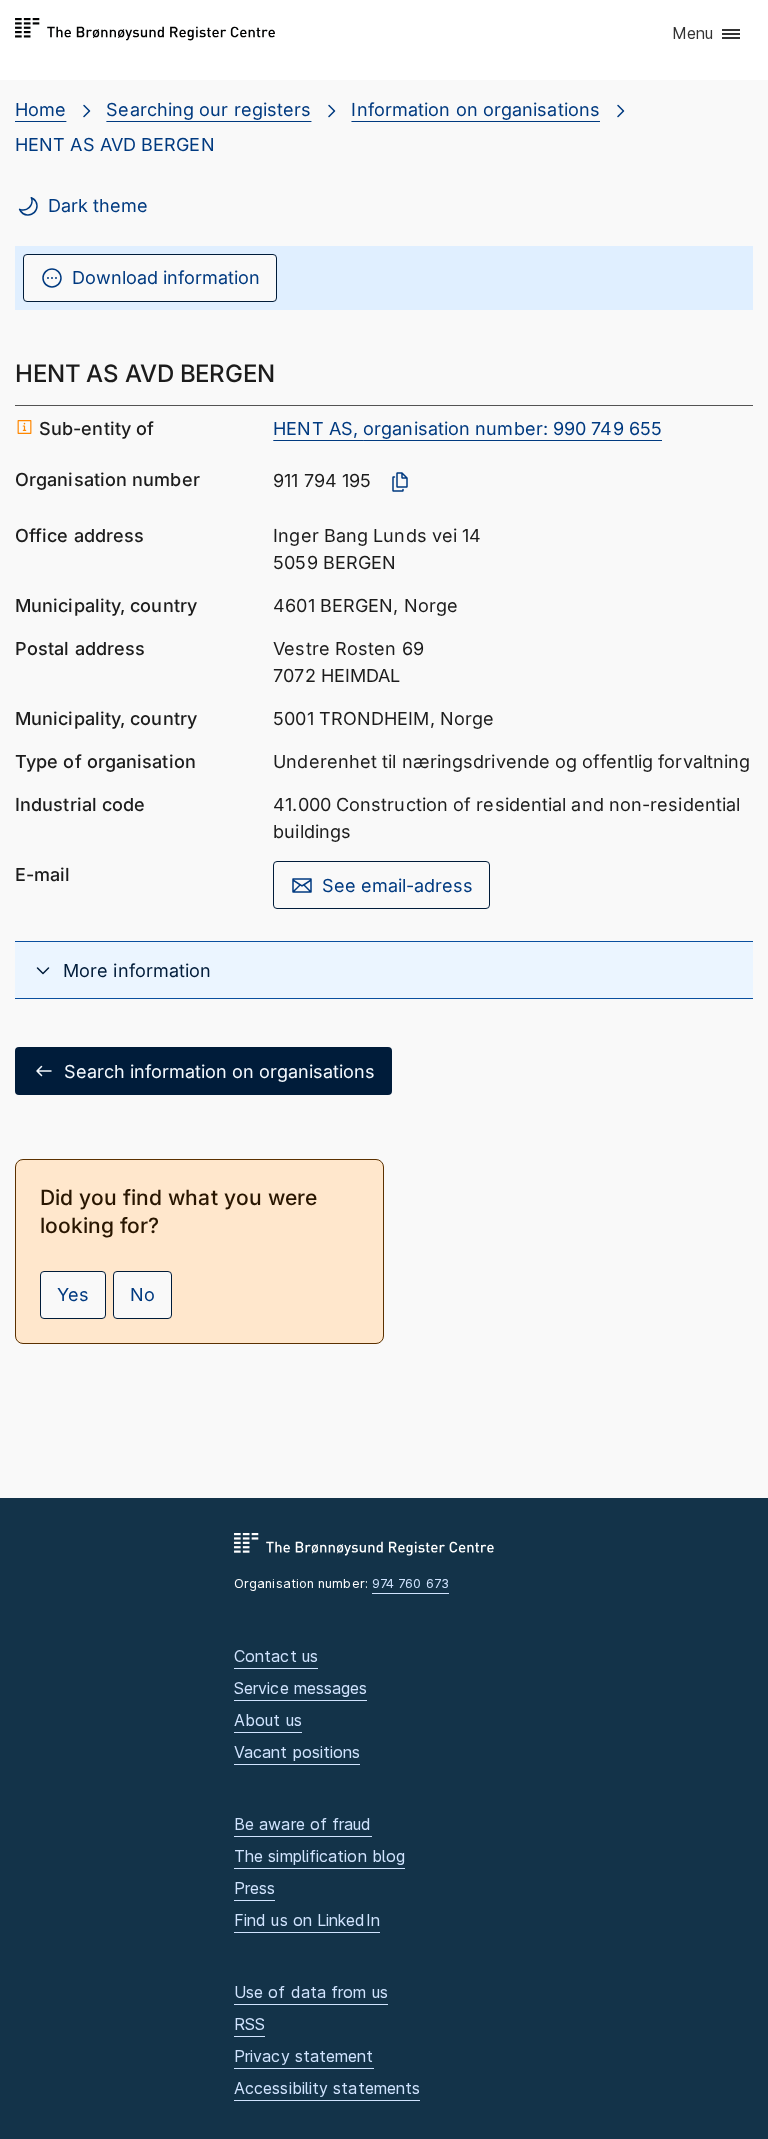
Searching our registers (208, 109)
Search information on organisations (219, 1071)
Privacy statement (304, 2056)
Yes (73, 1294)
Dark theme (98, 205)
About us (268, 1720)
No (142, 1294)
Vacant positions (297, 1752)
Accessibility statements (327, 2088)
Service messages (300, 1688)
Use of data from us (311, 1992)
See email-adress (397, 885)
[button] (707, 35)
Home (40, 109)
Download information (166, 277)
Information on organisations (475, 109)
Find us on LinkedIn (307, 1920)
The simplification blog (319, 1856)
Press (254, 1888)
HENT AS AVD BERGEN (115, 144)
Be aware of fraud (303, 1824)
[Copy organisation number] (400, 482)
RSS (249, 2024)
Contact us (276, 1656)
